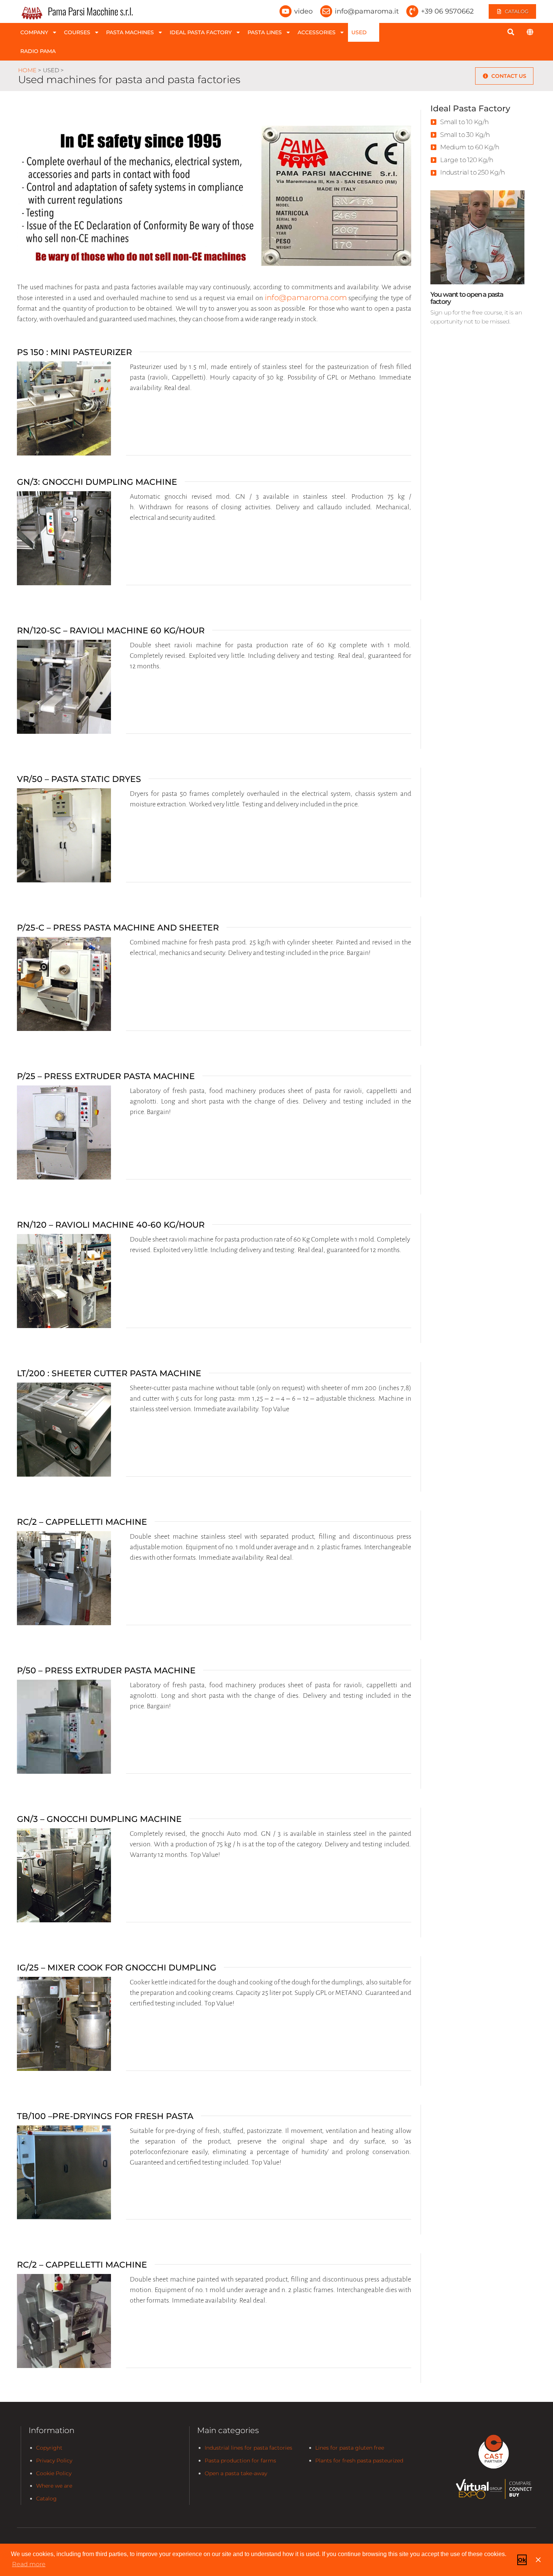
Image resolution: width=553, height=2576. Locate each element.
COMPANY (34, 32)
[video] (286, 11)
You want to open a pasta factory (467, 298)
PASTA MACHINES (130, 32)
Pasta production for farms (240, 2461)
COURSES (77, 32)
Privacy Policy (54, 2461)
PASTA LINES (265, 32)
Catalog (46, 2499)
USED (359, 32)
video (303, 11)
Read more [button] (29, 2564)
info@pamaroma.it (367, 11)
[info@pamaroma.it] (326, 11)
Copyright (49, 2448)
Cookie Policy (54, 2473)
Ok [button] (522, 2560)
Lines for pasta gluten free (350, 2448)
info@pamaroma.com (306, 298)
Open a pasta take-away (236, 2473)
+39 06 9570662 (447, 11)
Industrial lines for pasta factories (248, 2448)
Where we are (54, 2486)
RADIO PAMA (38, 51)
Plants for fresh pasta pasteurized (359, 2461)
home (27, 70)
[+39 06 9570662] (412, 11)
